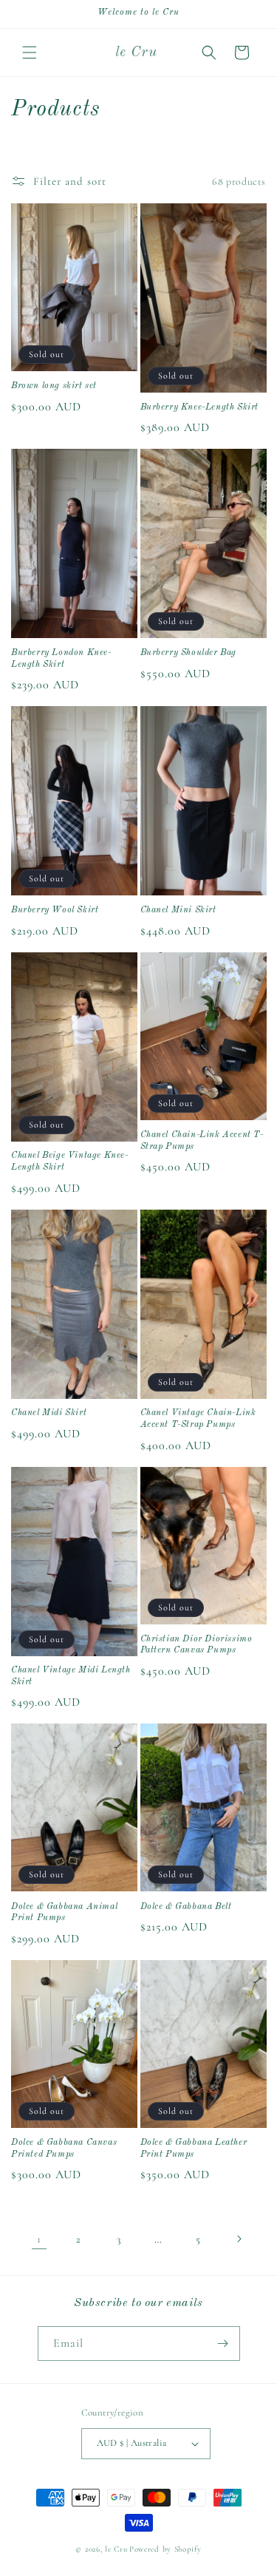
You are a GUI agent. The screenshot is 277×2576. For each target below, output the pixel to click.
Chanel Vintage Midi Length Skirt (71, 1676)
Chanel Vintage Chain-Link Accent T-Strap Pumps (198, 1419)
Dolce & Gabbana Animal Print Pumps (64, 1913)
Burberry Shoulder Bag (189, 653)
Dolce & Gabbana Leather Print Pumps (194, 2149)
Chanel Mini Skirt (178, 910)
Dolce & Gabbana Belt (186, 1907)
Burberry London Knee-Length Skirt (61, 659)
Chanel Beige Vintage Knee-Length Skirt (70, 1162)
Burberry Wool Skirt (55, 910)
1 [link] (39, 2239)
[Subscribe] (223, 2343)
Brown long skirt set (54, 386)
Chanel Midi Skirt (49, 1413)
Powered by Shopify (165, 2549)
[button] (30, 52)
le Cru (116, 2549)
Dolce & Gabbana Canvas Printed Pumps (64, 2149)
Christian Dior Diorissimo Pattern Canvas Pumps (196, 1645)
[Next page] (239, 2239)
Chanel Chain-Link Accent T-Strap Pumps (202, 1141)
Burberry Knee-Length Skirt (200, 407)
